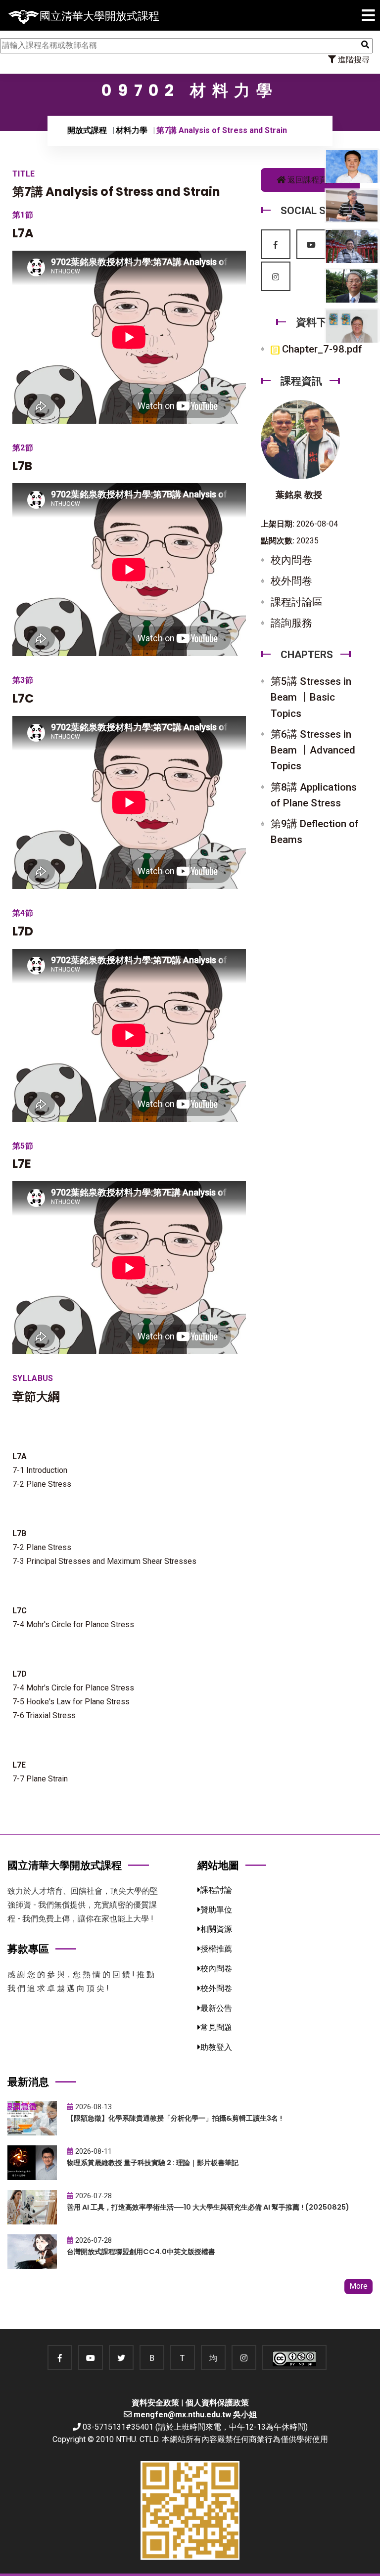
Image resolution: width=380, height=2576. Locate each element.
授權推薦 (216, 1949)
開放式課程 (87, 130)
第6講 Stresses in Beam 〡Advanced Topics (313, 750)
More (358, 2286)
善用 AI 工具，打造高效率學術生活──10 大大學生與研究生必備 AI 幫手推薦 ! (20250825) (208, 2207)
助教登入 (216, 2047)
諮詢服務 (291, 623)
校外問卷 (291, 581)
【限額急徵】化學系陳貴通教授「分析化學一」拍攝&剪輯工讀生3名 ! (174, 2118)
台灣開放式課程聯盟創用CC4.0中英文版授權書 (141, 2252)
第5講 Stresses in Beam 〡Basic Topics (311, 697)
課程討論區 (297, 602)
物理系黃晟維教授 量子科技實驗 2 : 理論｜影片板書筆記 (153, 2163)
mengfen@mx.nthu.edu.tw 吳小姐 (195, 2415)
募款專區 (28, 1949)
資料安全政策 (155, 2403)
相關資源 (216, 1929)
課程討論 (216, 1890)
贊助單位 (216, 1910)
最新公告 (216, 2008)
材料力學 (132, 130)
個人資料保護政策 (217, 2403)
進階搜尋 (353, 60)
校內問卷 (291, 560)
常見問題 (216, 2027)
